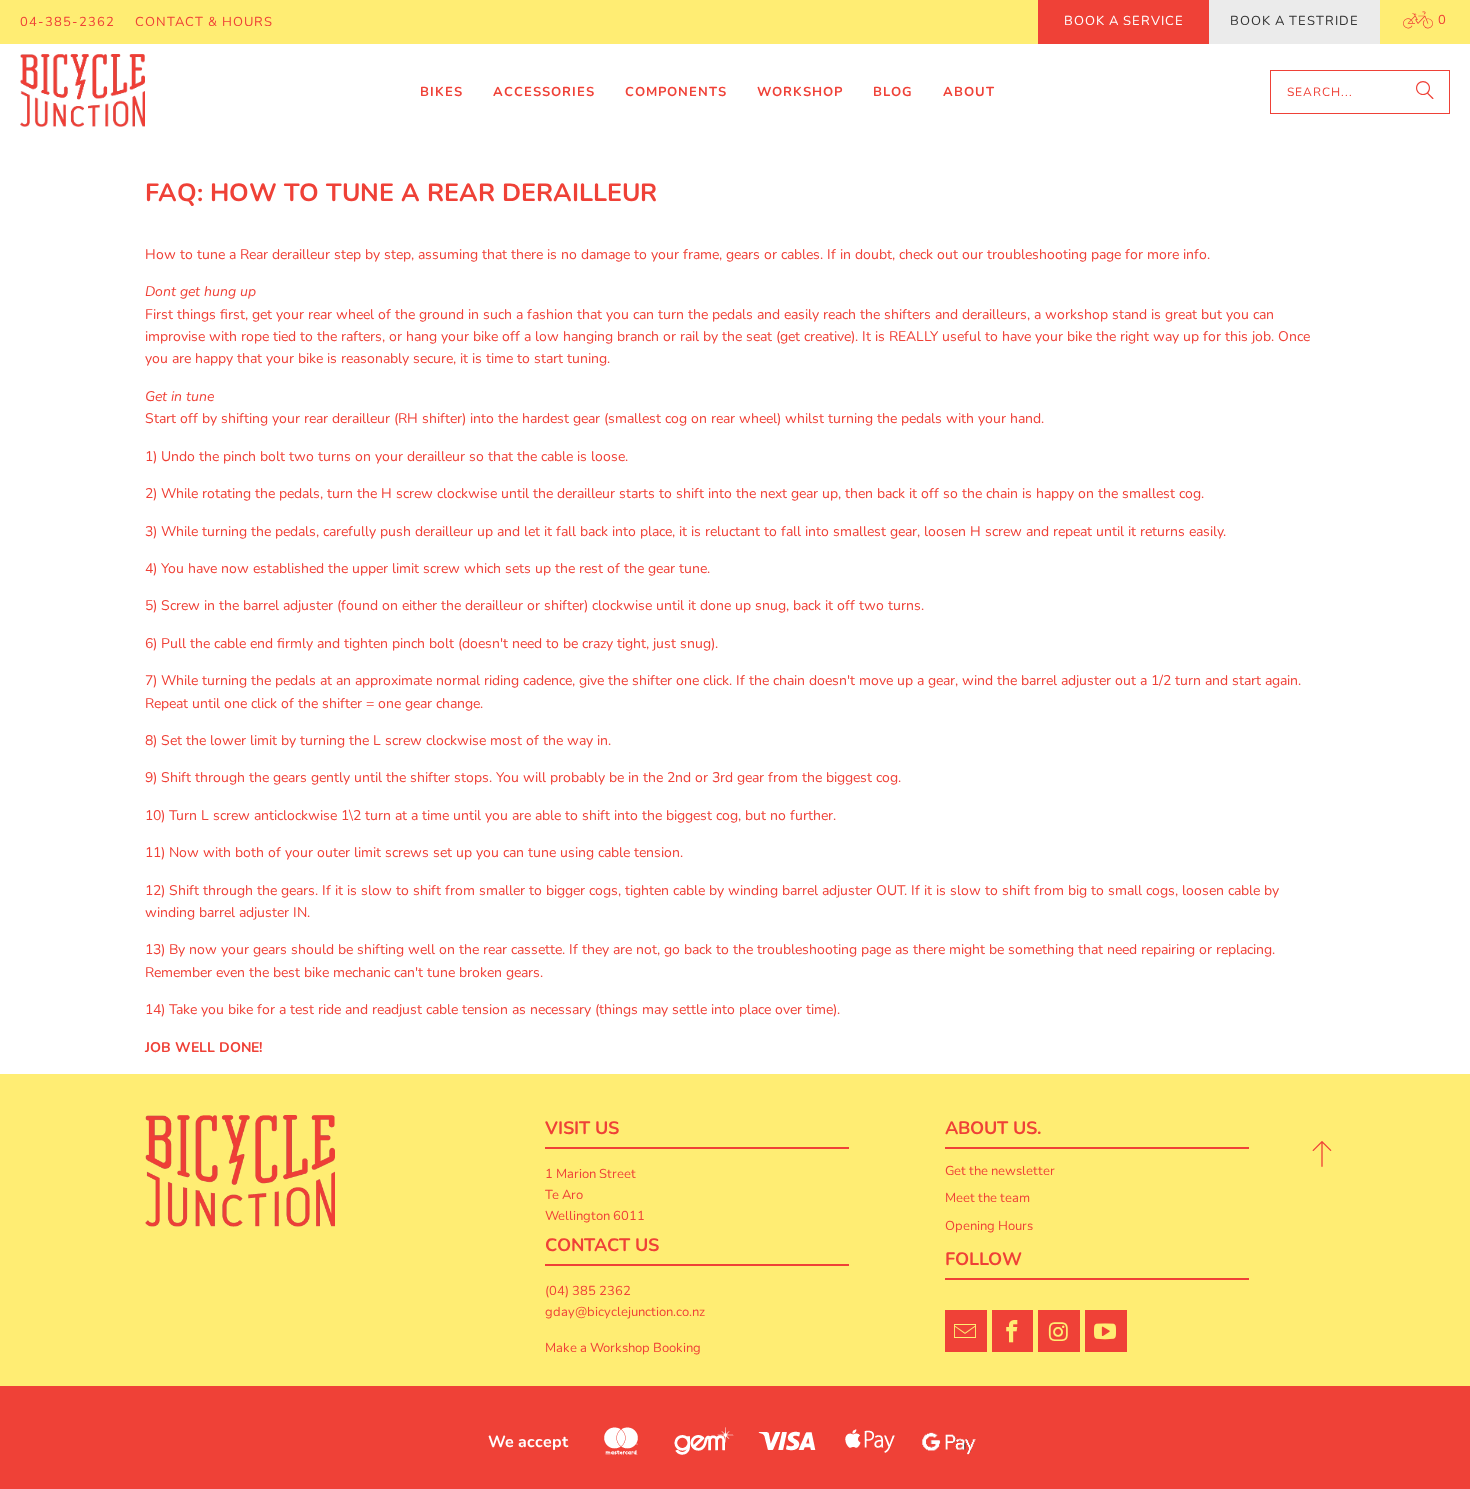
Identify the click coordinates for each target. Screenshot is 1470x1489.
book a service (1124, 21)
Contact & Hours (204, 22)
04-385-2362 (67, 22)
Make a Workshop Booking (623, 1348)
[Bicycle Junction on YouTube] (1106, 1331)
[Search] (1425, 92)
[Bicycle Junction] (82, 93)
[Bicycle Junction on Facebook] (1013, 1331)
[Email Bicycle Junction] (966, 1331)
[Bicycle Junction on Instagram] (1059, 1331)
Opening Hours (989, 1226)
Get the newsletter (1000, 1171)
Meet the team (987, 1198)
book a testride (1294, 21)
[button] (441, 92)
